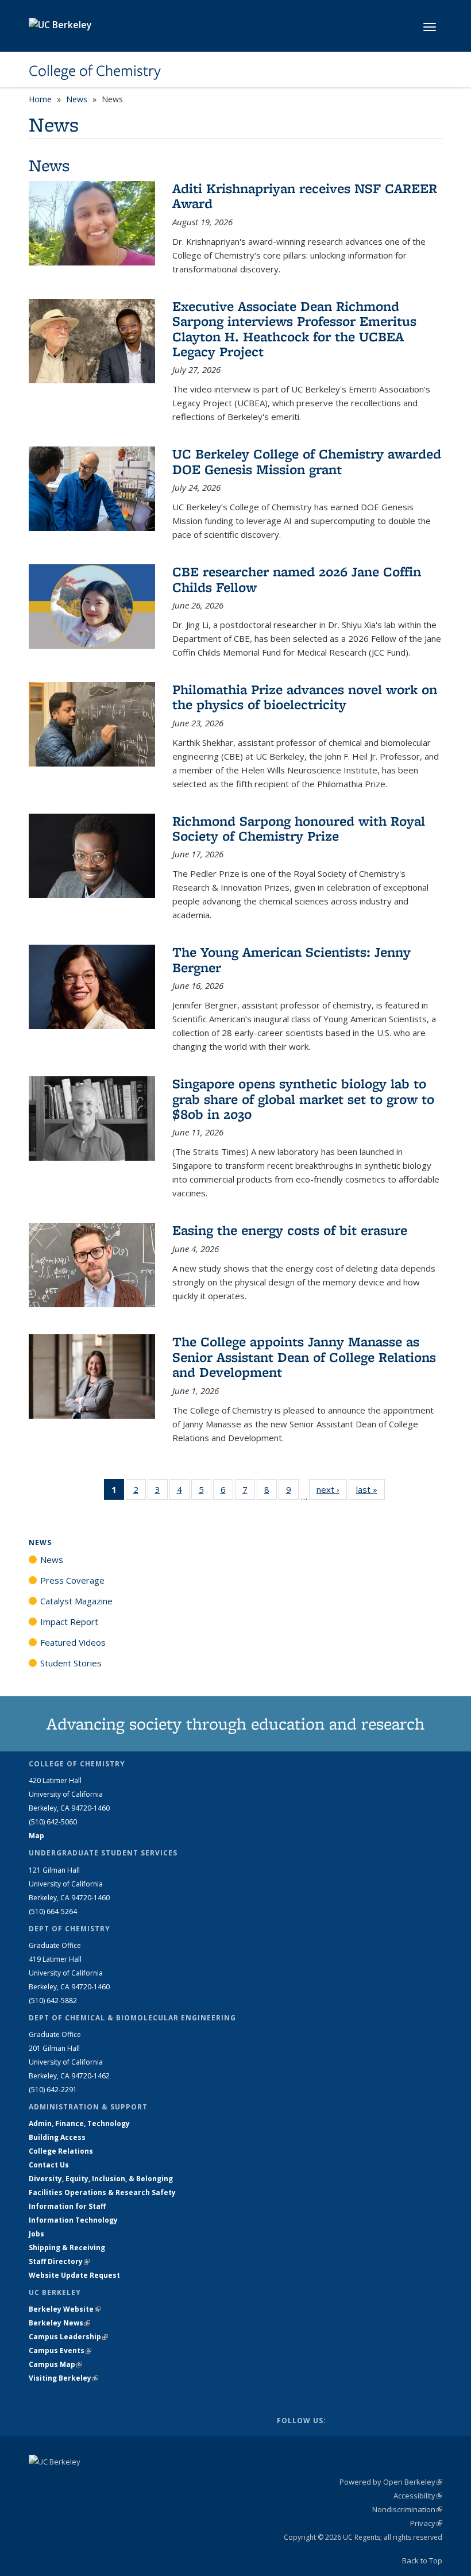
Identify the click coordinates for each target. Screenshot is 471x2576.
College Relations (61, 2151)
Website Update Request (74, 2275)
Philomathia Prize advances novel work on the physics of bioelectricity (305, 697)
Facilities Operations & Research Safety (102, 2192)
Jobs (36, 2234)
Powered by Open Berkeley (391, 2482)
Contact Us (49, 2165)
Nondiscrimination (407, 2509)
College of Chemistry (95, 71)
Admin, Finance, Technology (79, 2123)
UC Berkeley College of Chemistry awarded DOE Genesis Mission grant (307, 461)
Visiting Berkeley (63, 2378)
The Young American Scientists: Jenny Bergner (292, 959)
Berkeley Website (65, 2309)
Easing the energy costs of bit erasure (290, 1230)
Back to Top (422, 2560)
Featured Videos (73, 1642)
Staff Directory (59, 2261)
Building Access (57, 2137)
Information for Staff (67, 2206)
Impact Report (69, 1622)
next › (332, 1489)
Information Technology (73, 2220)
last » (370, 1489)
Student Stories (71, 1663)
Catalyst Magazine (76, 1601)
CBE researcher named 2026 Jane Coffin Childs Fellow (297, 579)
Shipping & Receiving (67, 2248)
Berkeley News (59, 2323)
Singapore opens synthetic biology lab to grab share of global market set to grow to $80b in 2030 (303, 1099)
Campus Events (60, 2350)
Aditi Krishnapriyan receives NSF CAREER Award (305, 196)
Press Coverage (72, 1580)
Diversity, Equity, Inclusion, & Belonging (101, 2179)
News (77, 99)
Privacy (426, 2523)
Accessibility (418, 2496)
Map (36, 1836)
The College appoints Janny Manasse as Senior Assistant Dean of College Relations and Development (304, 1357)
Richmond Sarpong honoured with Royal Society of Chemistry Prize (299, 828)
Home (40, 99)
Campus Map (55, 2364)
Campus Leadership (68, 2337)
